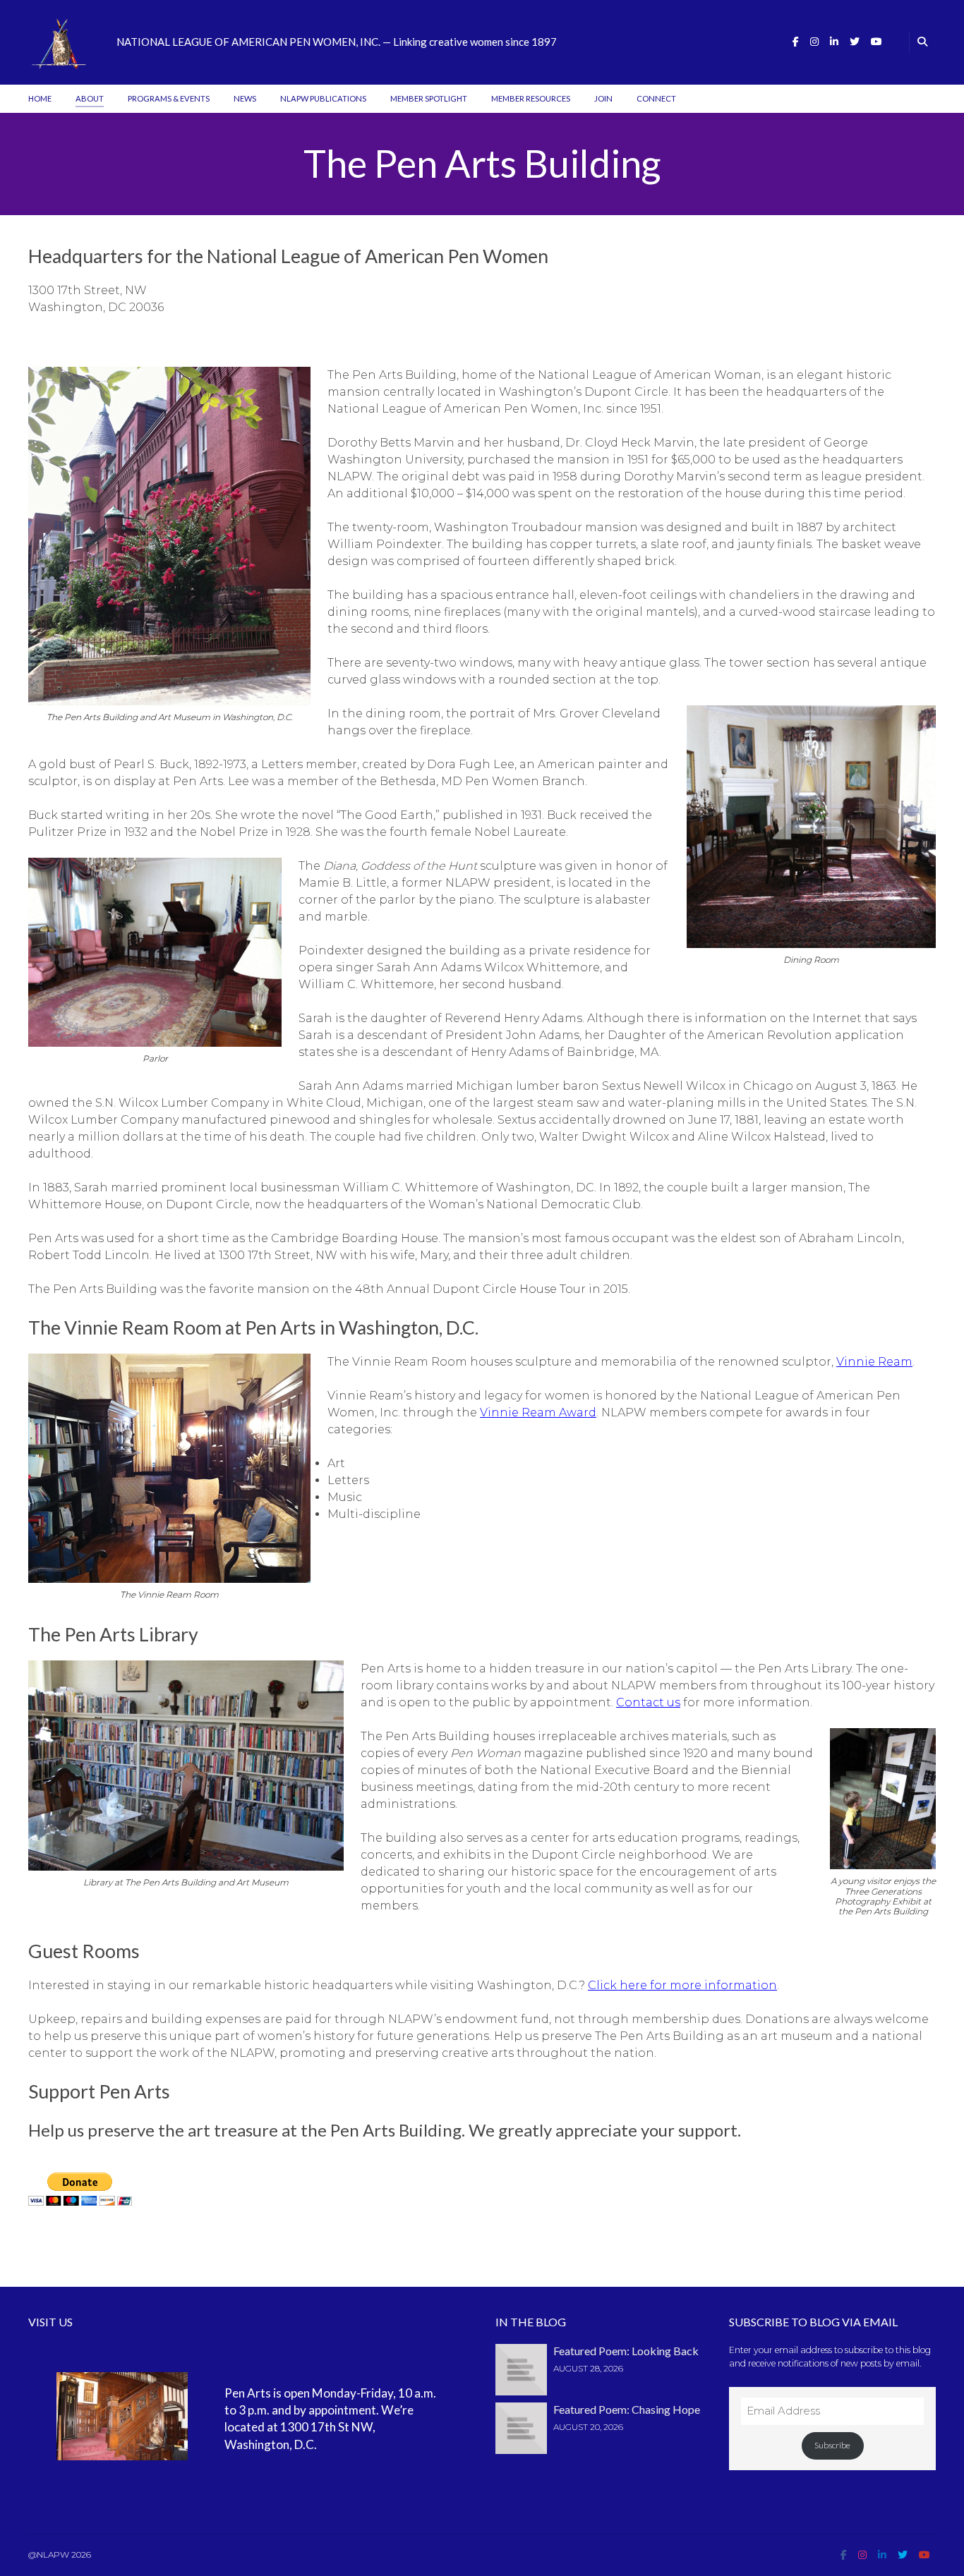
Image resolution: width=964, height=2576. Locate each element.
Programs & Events (169, 98)
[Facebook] (796, 42)
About (90, 98)
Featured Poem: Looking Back (626, 2351)
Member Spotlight (429, 98)
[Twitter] (855, 42)
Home (40, 98)
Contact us (648, 1702)
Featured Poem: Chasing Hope (627, 2409)
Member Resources (531, 98)
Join (603, 98)
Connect (656, 98)
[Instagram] (814, 42)
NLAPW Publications (323, 98)
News (245, 98)
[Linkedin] (834, 42)
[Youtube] (876, 42)
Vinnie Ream (874, 1362)
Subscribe (832, 2445)
